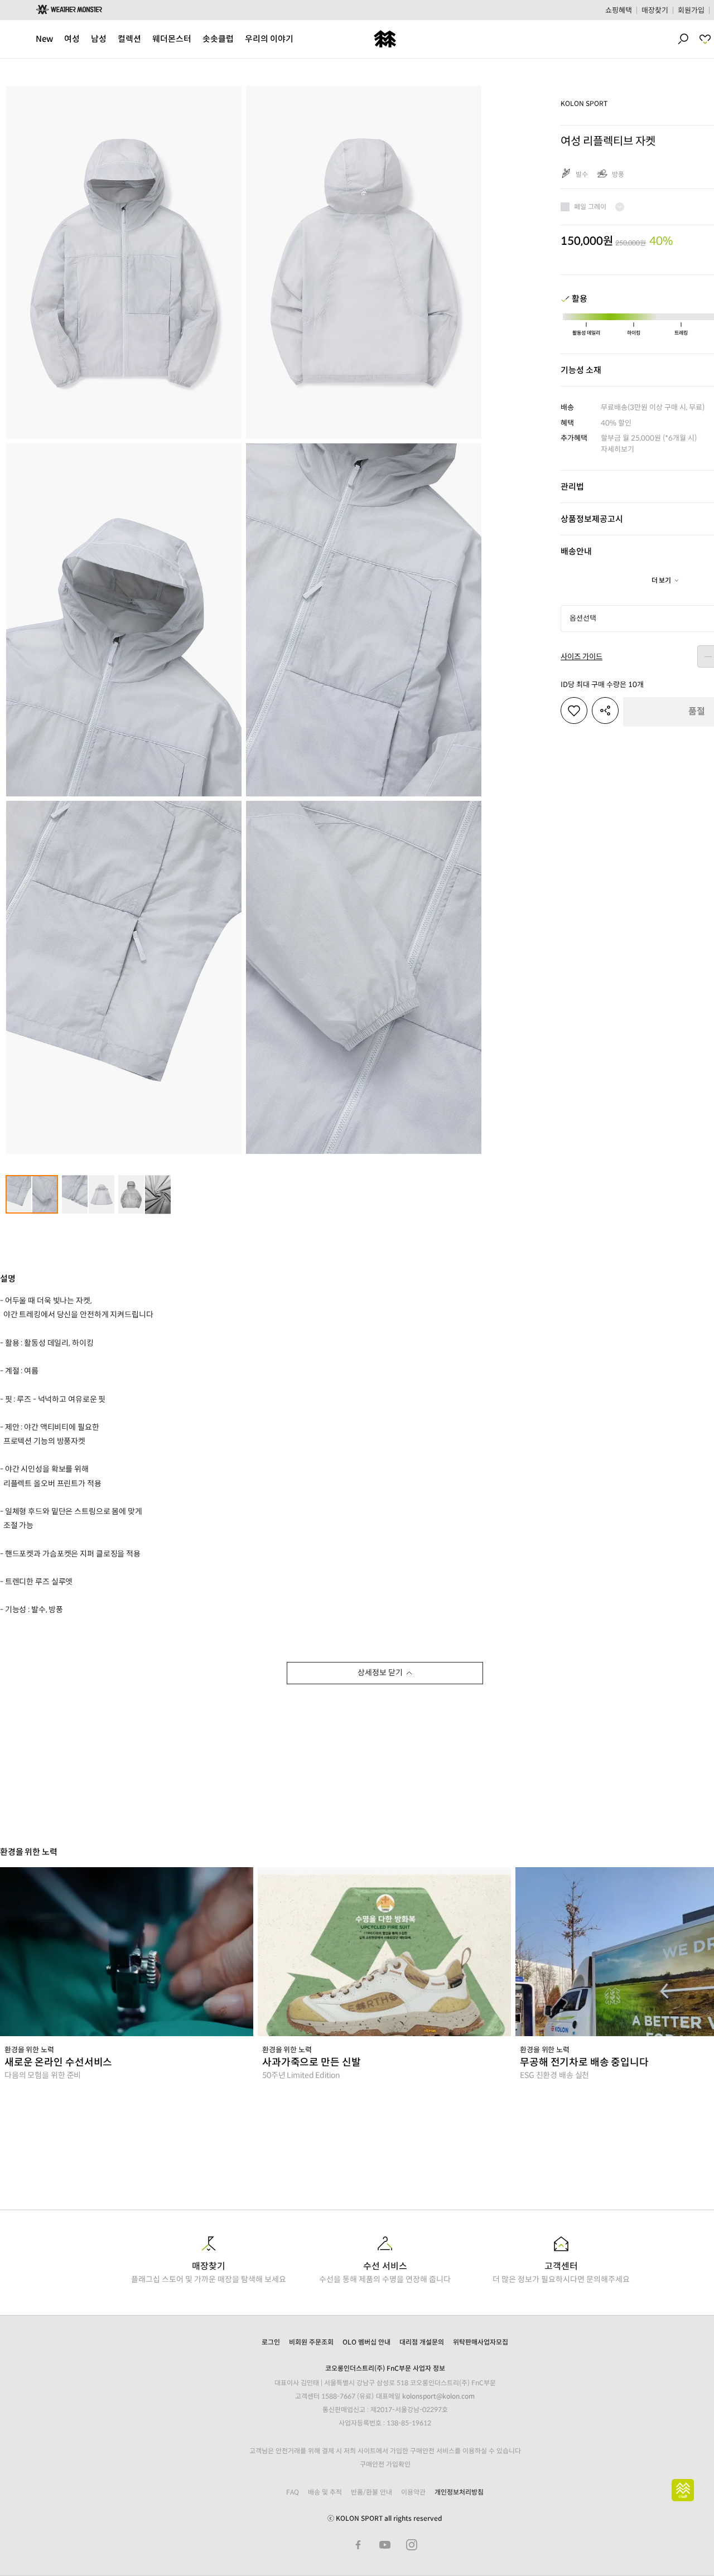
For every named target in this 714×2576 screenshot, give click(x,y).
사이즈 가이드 (582, 657)
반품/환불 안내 (372, 2492)
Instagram (412, 2545)
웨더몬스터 (172, 39)
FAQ (293, 2492)
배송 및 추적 (325, 2492)
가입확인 (398, 2464)
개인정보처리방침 (459, 2492)
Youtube (385, 2545)
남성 (99, 39)
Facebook (358, 2545)
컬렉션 (129, 39)
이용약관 (413, 2492)
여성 (72, 39)
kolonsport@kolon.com (438, 2396)
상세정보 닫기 (380, 1673)
